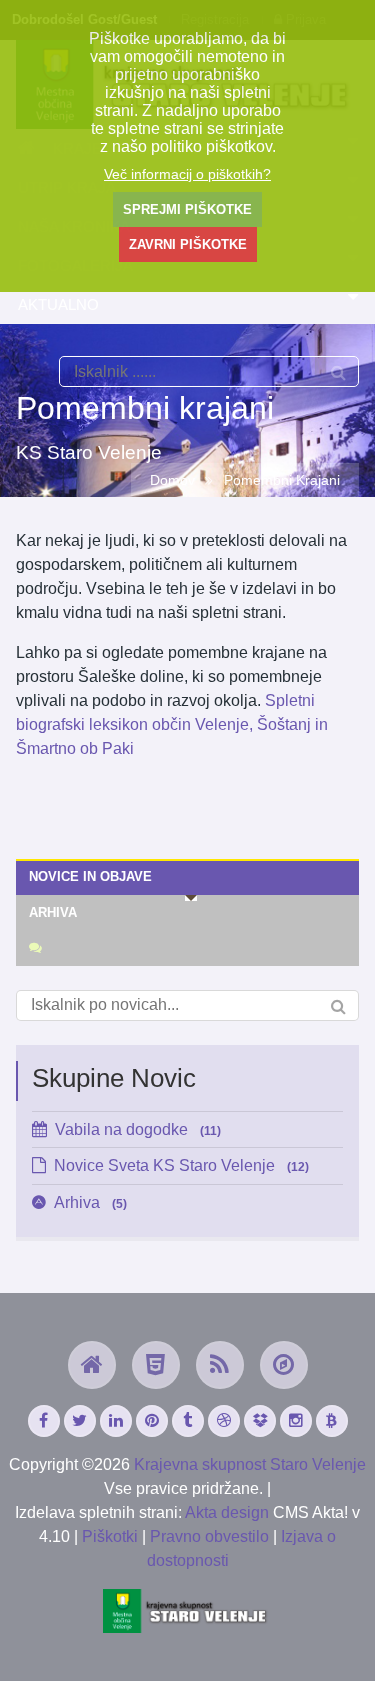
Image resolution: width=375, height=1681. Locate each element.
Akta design (227, 1512)
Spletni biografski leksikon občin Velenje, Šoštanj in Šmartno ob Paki (172, 724)
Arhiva (90, 1202)
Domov (172, 480)
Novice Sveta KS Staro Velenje (181, 1165)
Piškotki (110, 1536)
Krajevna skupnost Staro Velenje (250, 1464)
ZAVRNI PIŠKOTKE (188, 244)
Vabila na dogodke (138, 1129)
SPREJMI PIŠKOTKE (187, 209)
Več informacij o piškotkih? (187, 174)
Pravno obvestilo (209, 1536)
